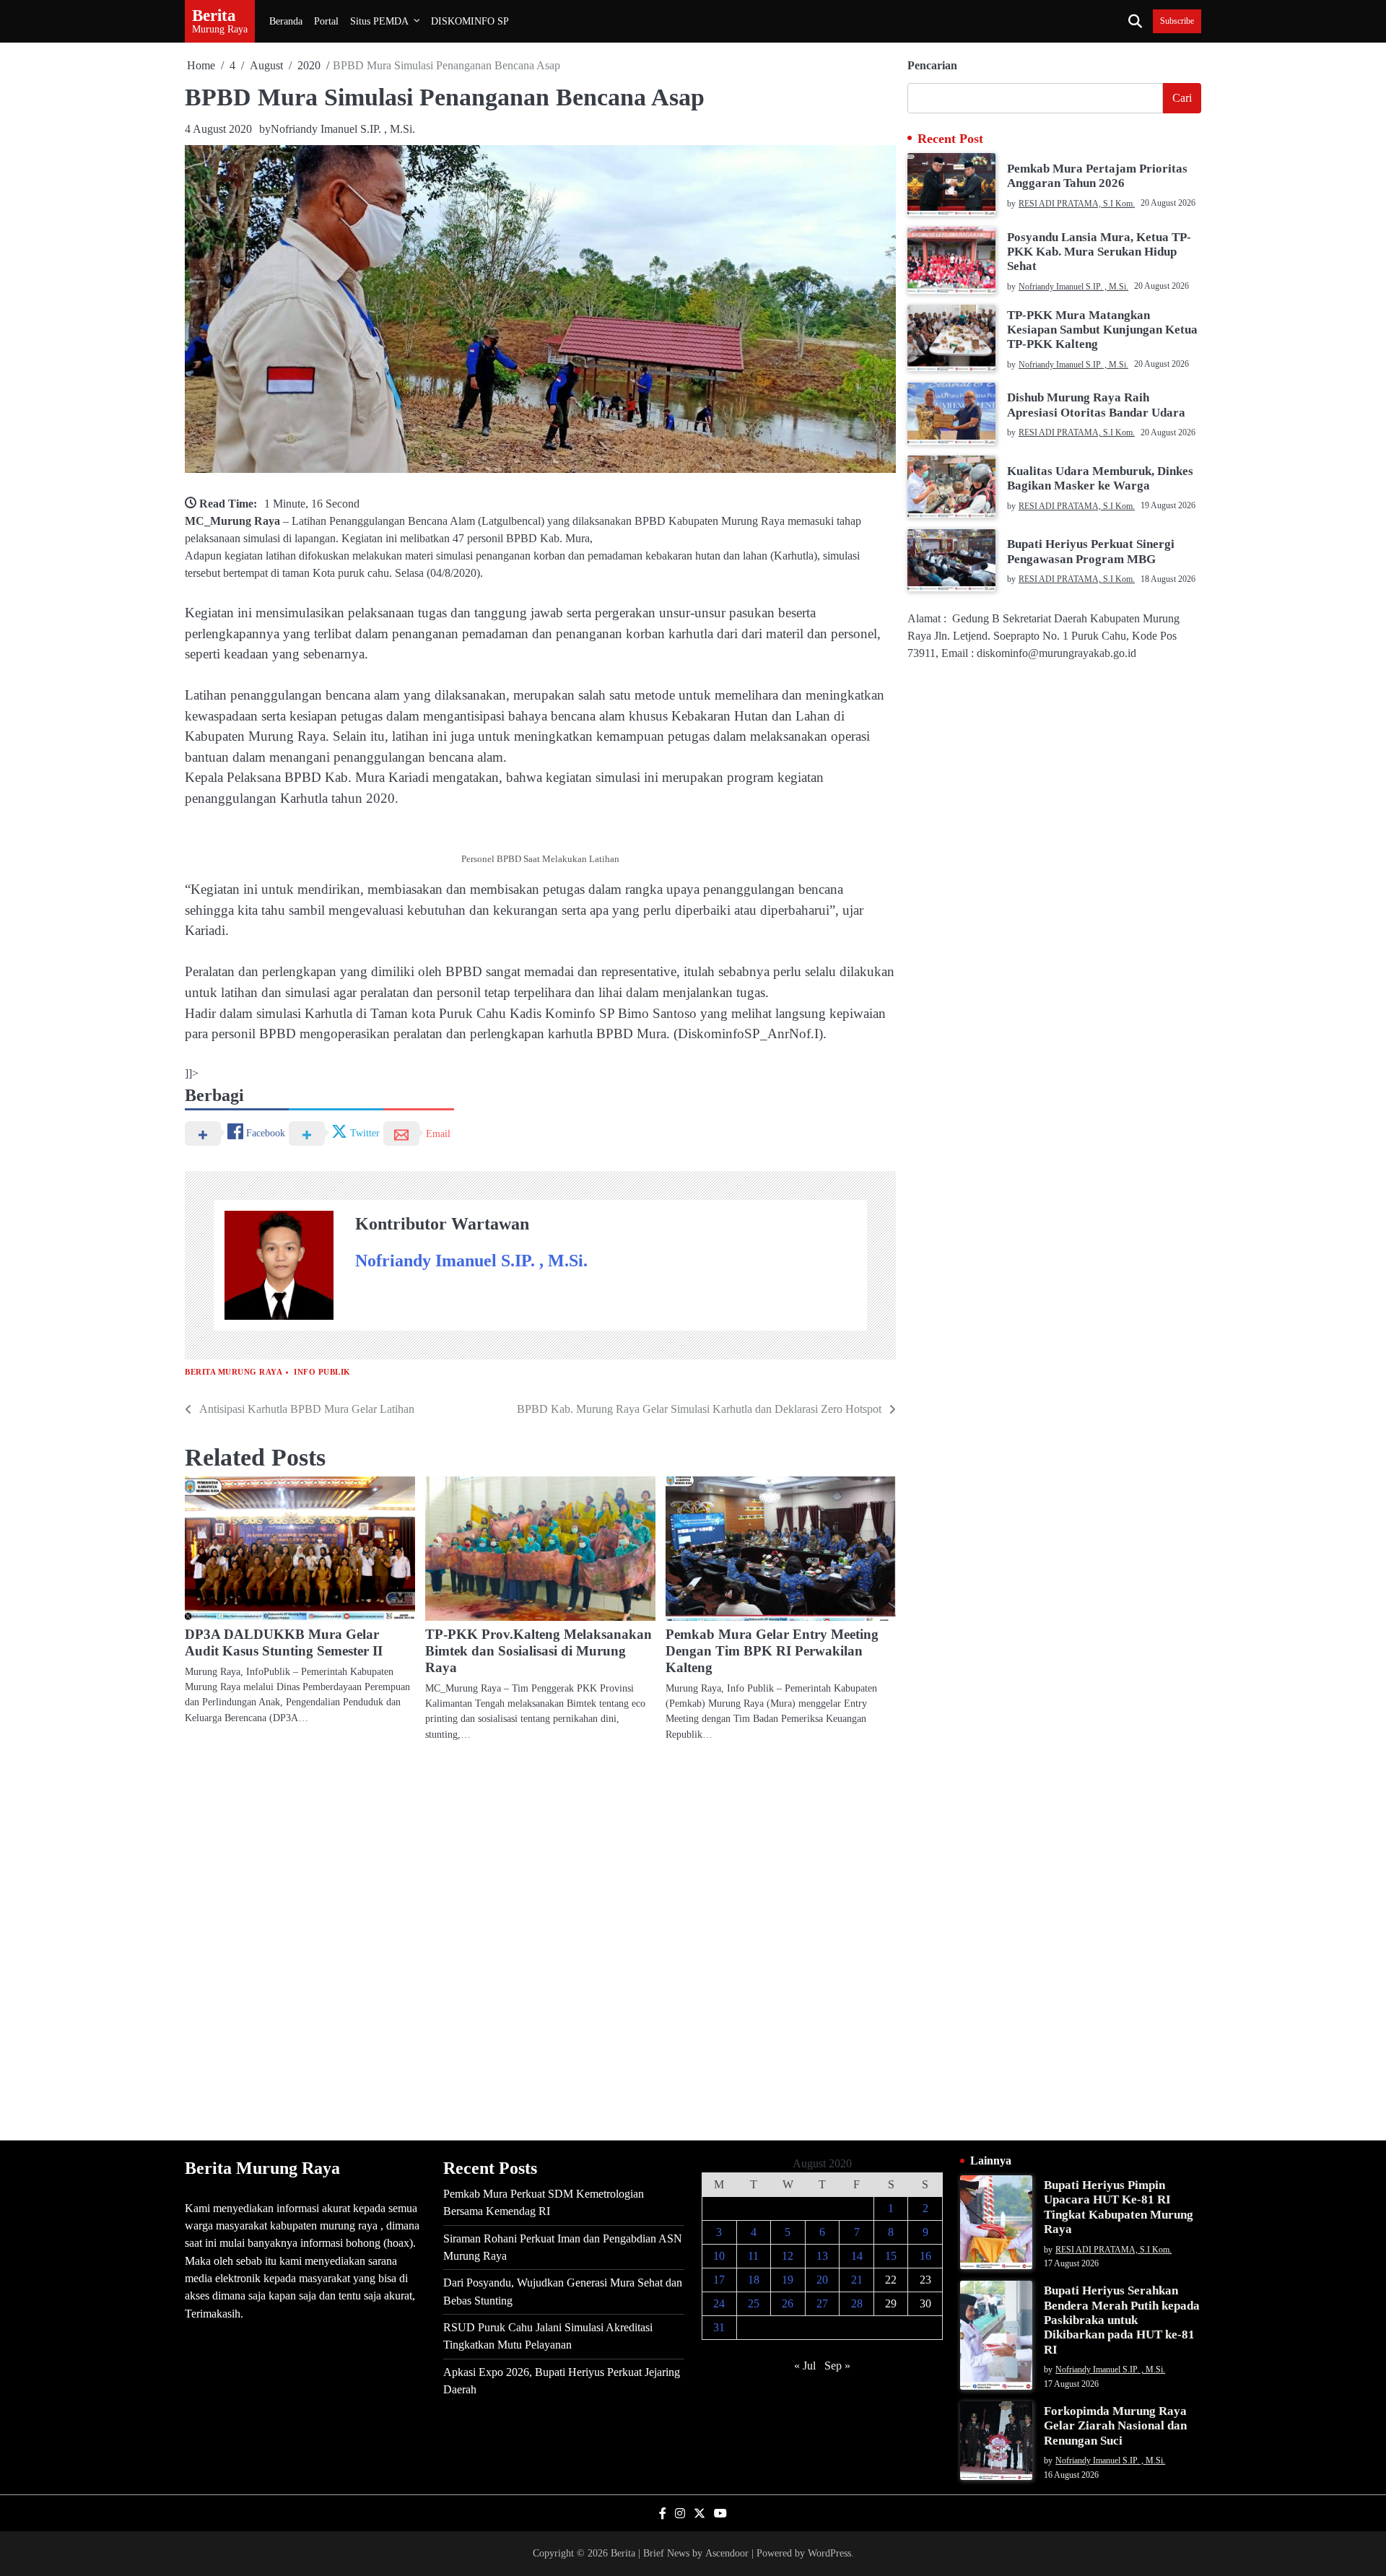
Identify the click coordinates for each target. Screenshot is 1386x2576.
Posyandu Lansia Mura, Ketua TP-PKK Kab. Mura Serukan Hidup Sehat (1099, 251)
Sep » (837, 2366)
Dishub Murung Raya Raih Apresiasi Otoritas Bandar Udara (1096, 405)
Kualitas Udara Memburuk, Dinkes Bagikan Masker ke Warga (1100, 478)
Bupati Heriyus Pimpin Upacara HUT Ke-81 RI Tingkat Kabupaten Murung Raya (1119, 2207)
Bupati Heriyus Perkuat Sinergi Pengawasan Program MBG (1091, 551)
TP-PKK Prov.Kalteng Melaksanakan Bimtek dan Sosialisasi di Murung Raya (539, 1651)
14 (857, 2256)
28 (857, 2303)
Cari (1182, 98)
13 (822, 2256)
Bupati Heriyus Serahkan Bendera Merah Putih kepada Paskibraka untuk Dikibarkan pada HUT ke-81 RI (1122, 2320)
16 (925, 2256)
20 (822, 2280)
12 (788, 2256)
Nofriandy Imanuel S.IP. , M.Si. (343, 129)
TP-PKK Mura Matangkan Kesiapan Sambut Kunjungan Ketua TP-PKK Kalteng (1102, 329)
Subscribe (1177, 21)
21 (857, 2280)
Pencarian (932, 65)
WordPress (829, 2553)
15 (891, 2256)
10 (719, 2256)
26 (788, 2303)
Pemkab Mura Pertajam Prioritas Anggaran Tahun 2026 (1097, 175)
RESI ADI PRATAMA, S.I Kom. (1077, 203)
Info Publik (322, 1372)
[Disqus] (540, 1940)
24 (719, 2303)
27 (822, 2303)
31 (719, 2327)
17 (719, 2280)
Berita (214, 15)
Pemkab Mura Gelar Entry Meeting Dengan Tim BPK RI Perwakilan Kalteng (772, 1651)
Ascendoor (727, 2553)
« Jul (805, 2366)
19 (788, 2280)
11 (753, 2256)
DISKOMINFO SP (470, 21)
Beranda (286, 21)
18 (754, 2280)
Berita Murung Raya (234, 1372)
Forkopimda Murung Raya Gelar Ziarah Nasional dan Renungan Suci (1115, 2426)
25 (754, 2303)
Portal (326, 21)
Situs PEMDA (379, 21)
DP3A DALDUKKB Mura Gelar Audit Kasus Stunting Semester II (284, 1642)
